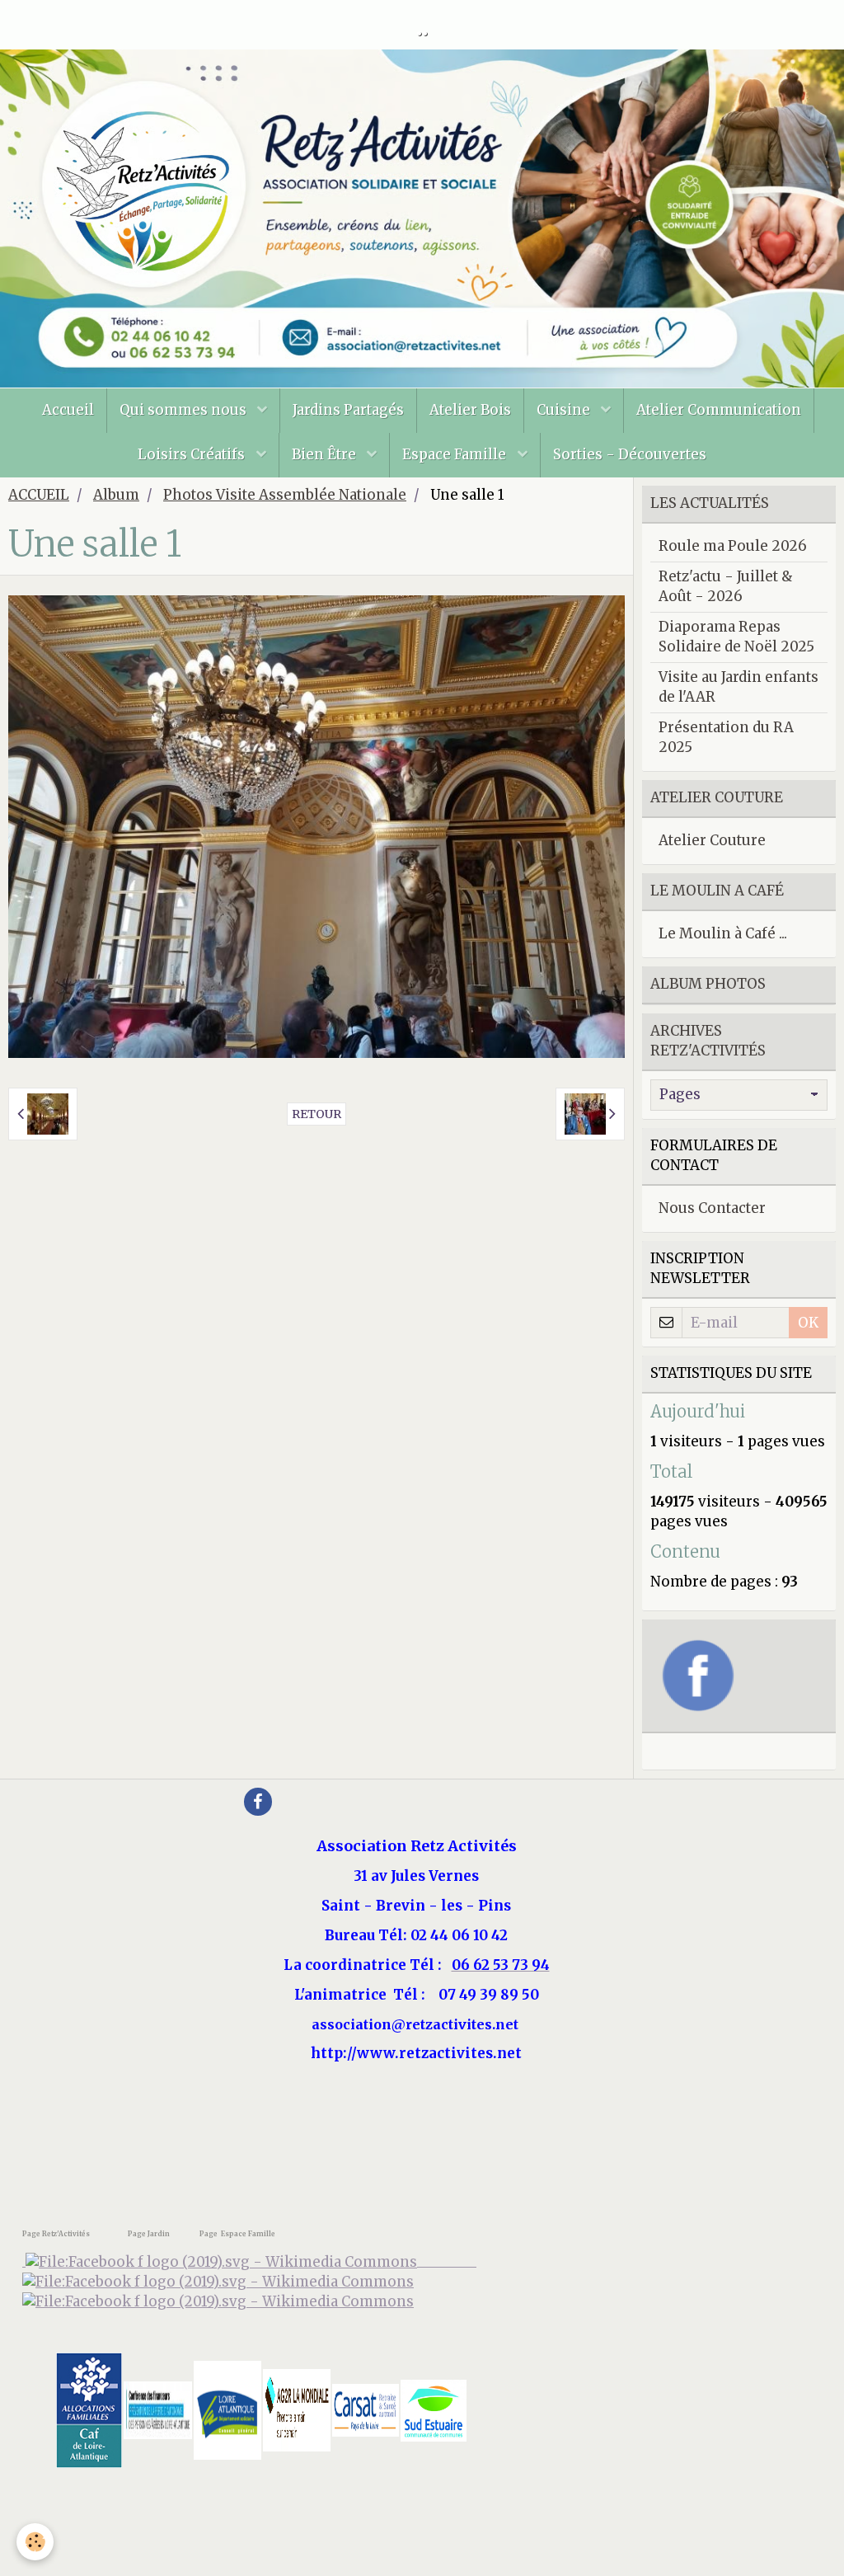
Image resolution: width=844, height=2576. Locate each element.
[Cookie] (35, 2542)
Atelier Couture (712, 840)
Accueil (68, 410)
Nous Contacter (712, 1208)
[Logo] (218, 2301)
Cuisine (565, 410)
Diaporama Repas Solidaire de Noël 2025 (736, 637)
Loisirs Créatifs (193, 454)
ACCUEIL (39, 495)
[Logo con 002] (158, 2409)
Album (116, 495)
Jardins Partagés (348, 410)
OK (808, 1323)
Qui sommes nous (185, 410)
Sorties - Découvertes (630, 454)
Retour (316, 1114)
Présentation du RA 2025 (726, 737)
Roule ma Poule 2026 (733, 546)
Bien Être (326, 454)
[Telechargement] (366, 2409)
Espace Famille (456, 454)
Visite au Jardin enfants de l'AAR (738, 687)
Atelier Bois (470, 410)
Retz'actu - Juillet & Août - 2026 (726, 586)
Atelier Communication (719, 410)
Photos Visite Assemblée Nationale (285, 495)
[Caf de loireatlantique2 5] (89, 2409)
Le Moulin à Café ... (723, 933)
